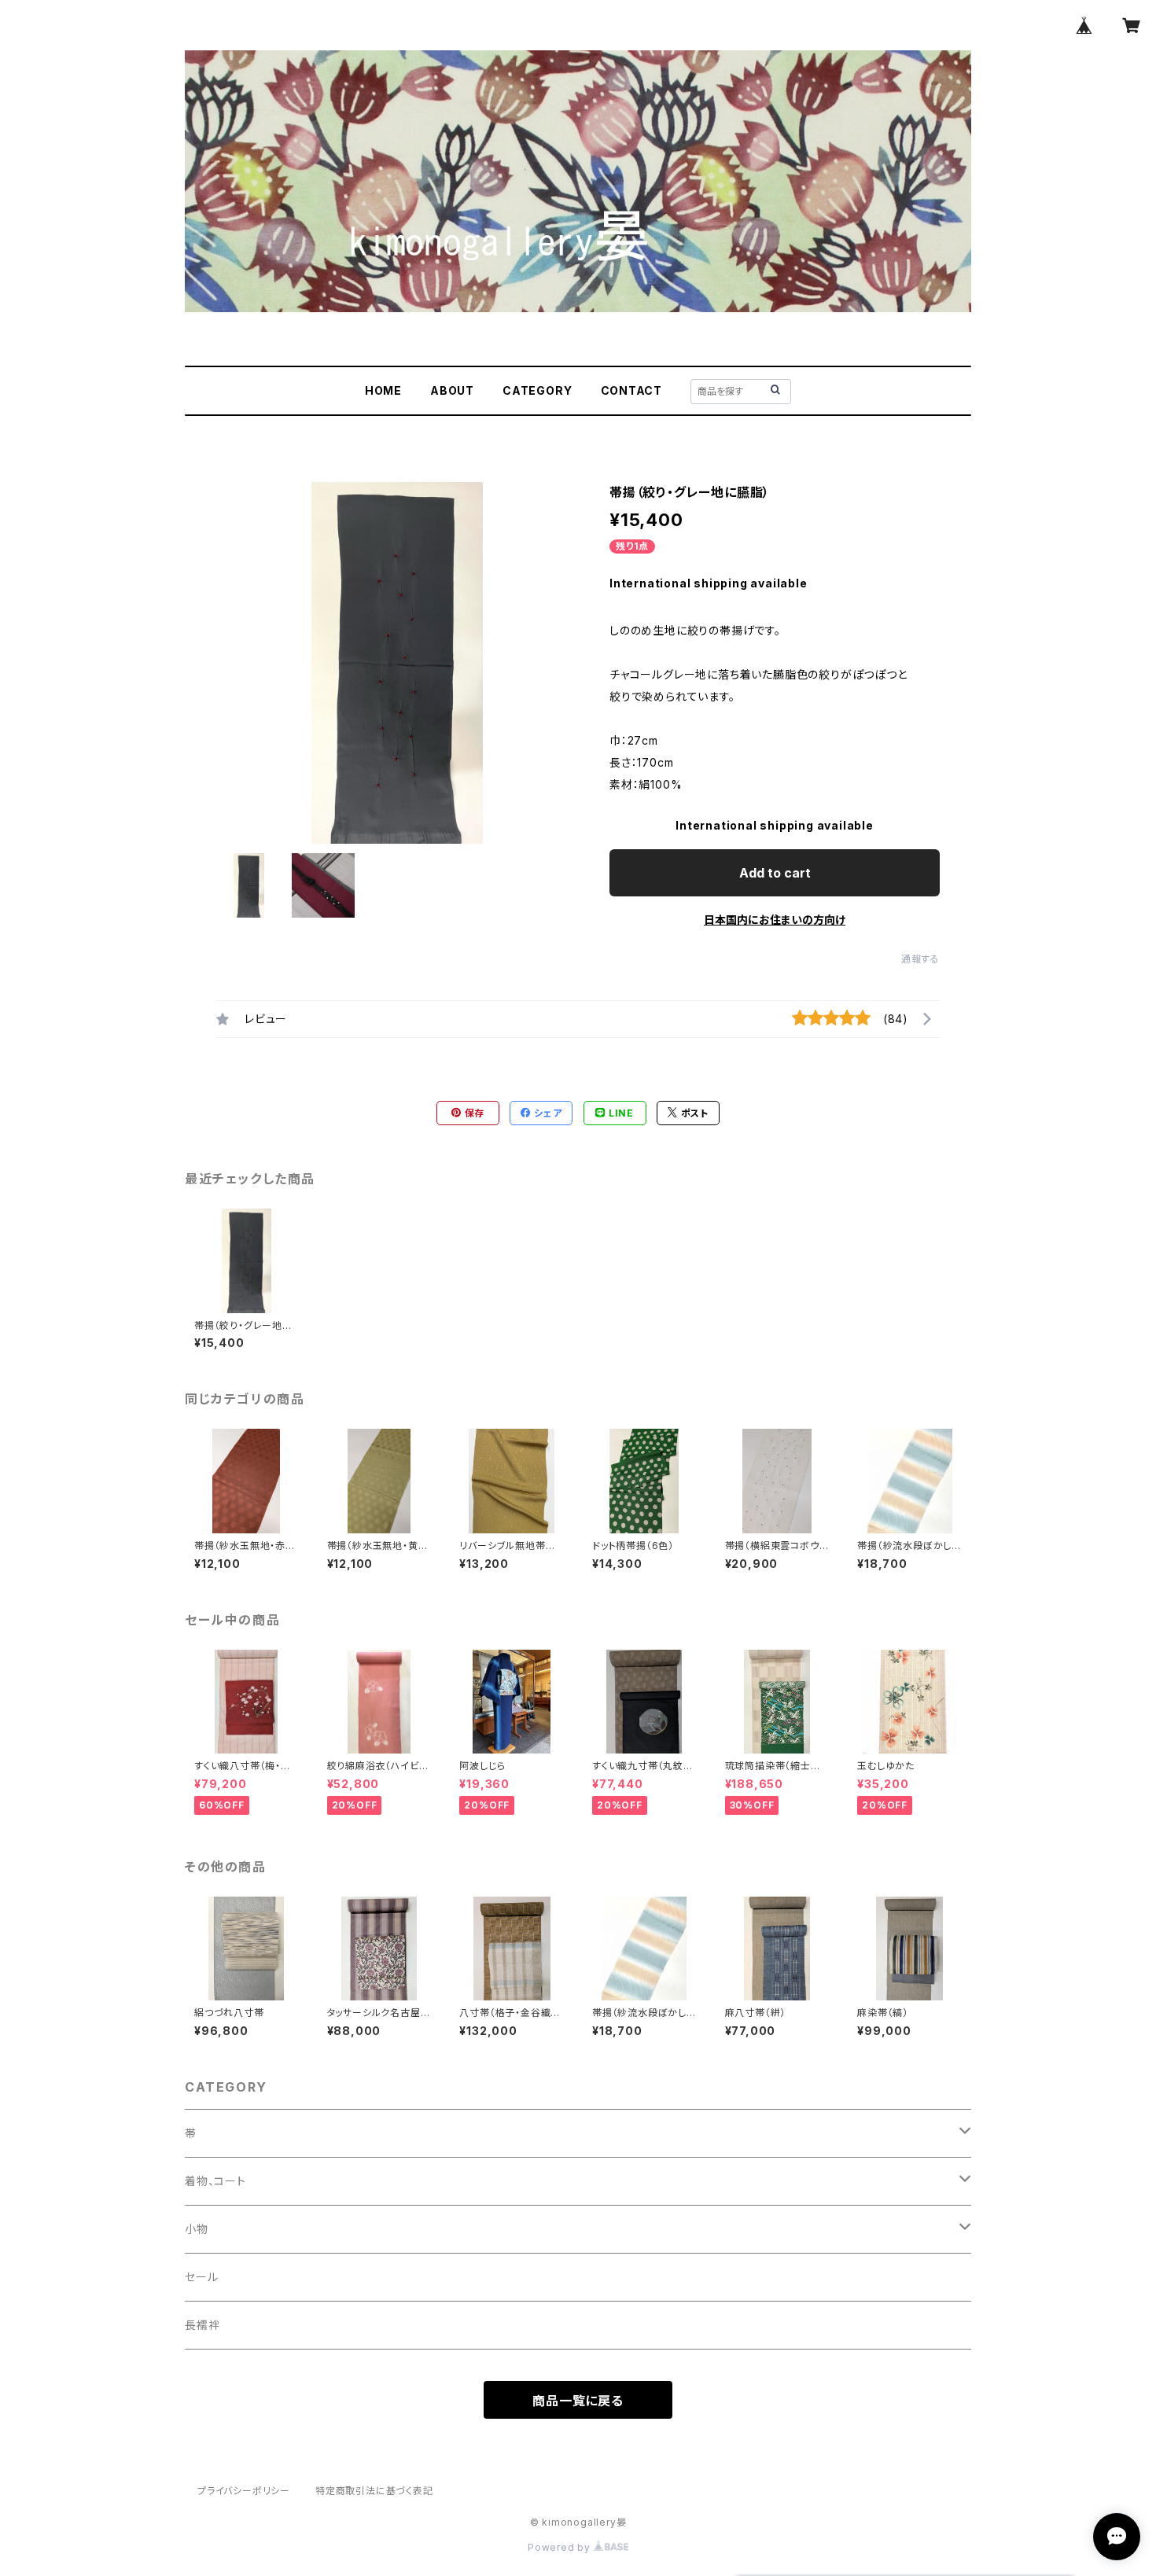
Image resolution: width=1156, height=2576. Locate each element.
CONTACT (632, 390)
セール (201, 2277)
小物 (197, 2229)
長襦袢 (202, 2325)
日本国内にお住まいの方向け (775, 920)
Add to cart (775, 873)
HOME (383, 390)
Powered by (561, 2547)
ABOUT (452, 390)
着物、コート (215, 2181)
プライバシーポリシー (244, 2491)
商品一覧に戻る (578, 2401)
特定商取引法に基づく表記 (374, 2491)
